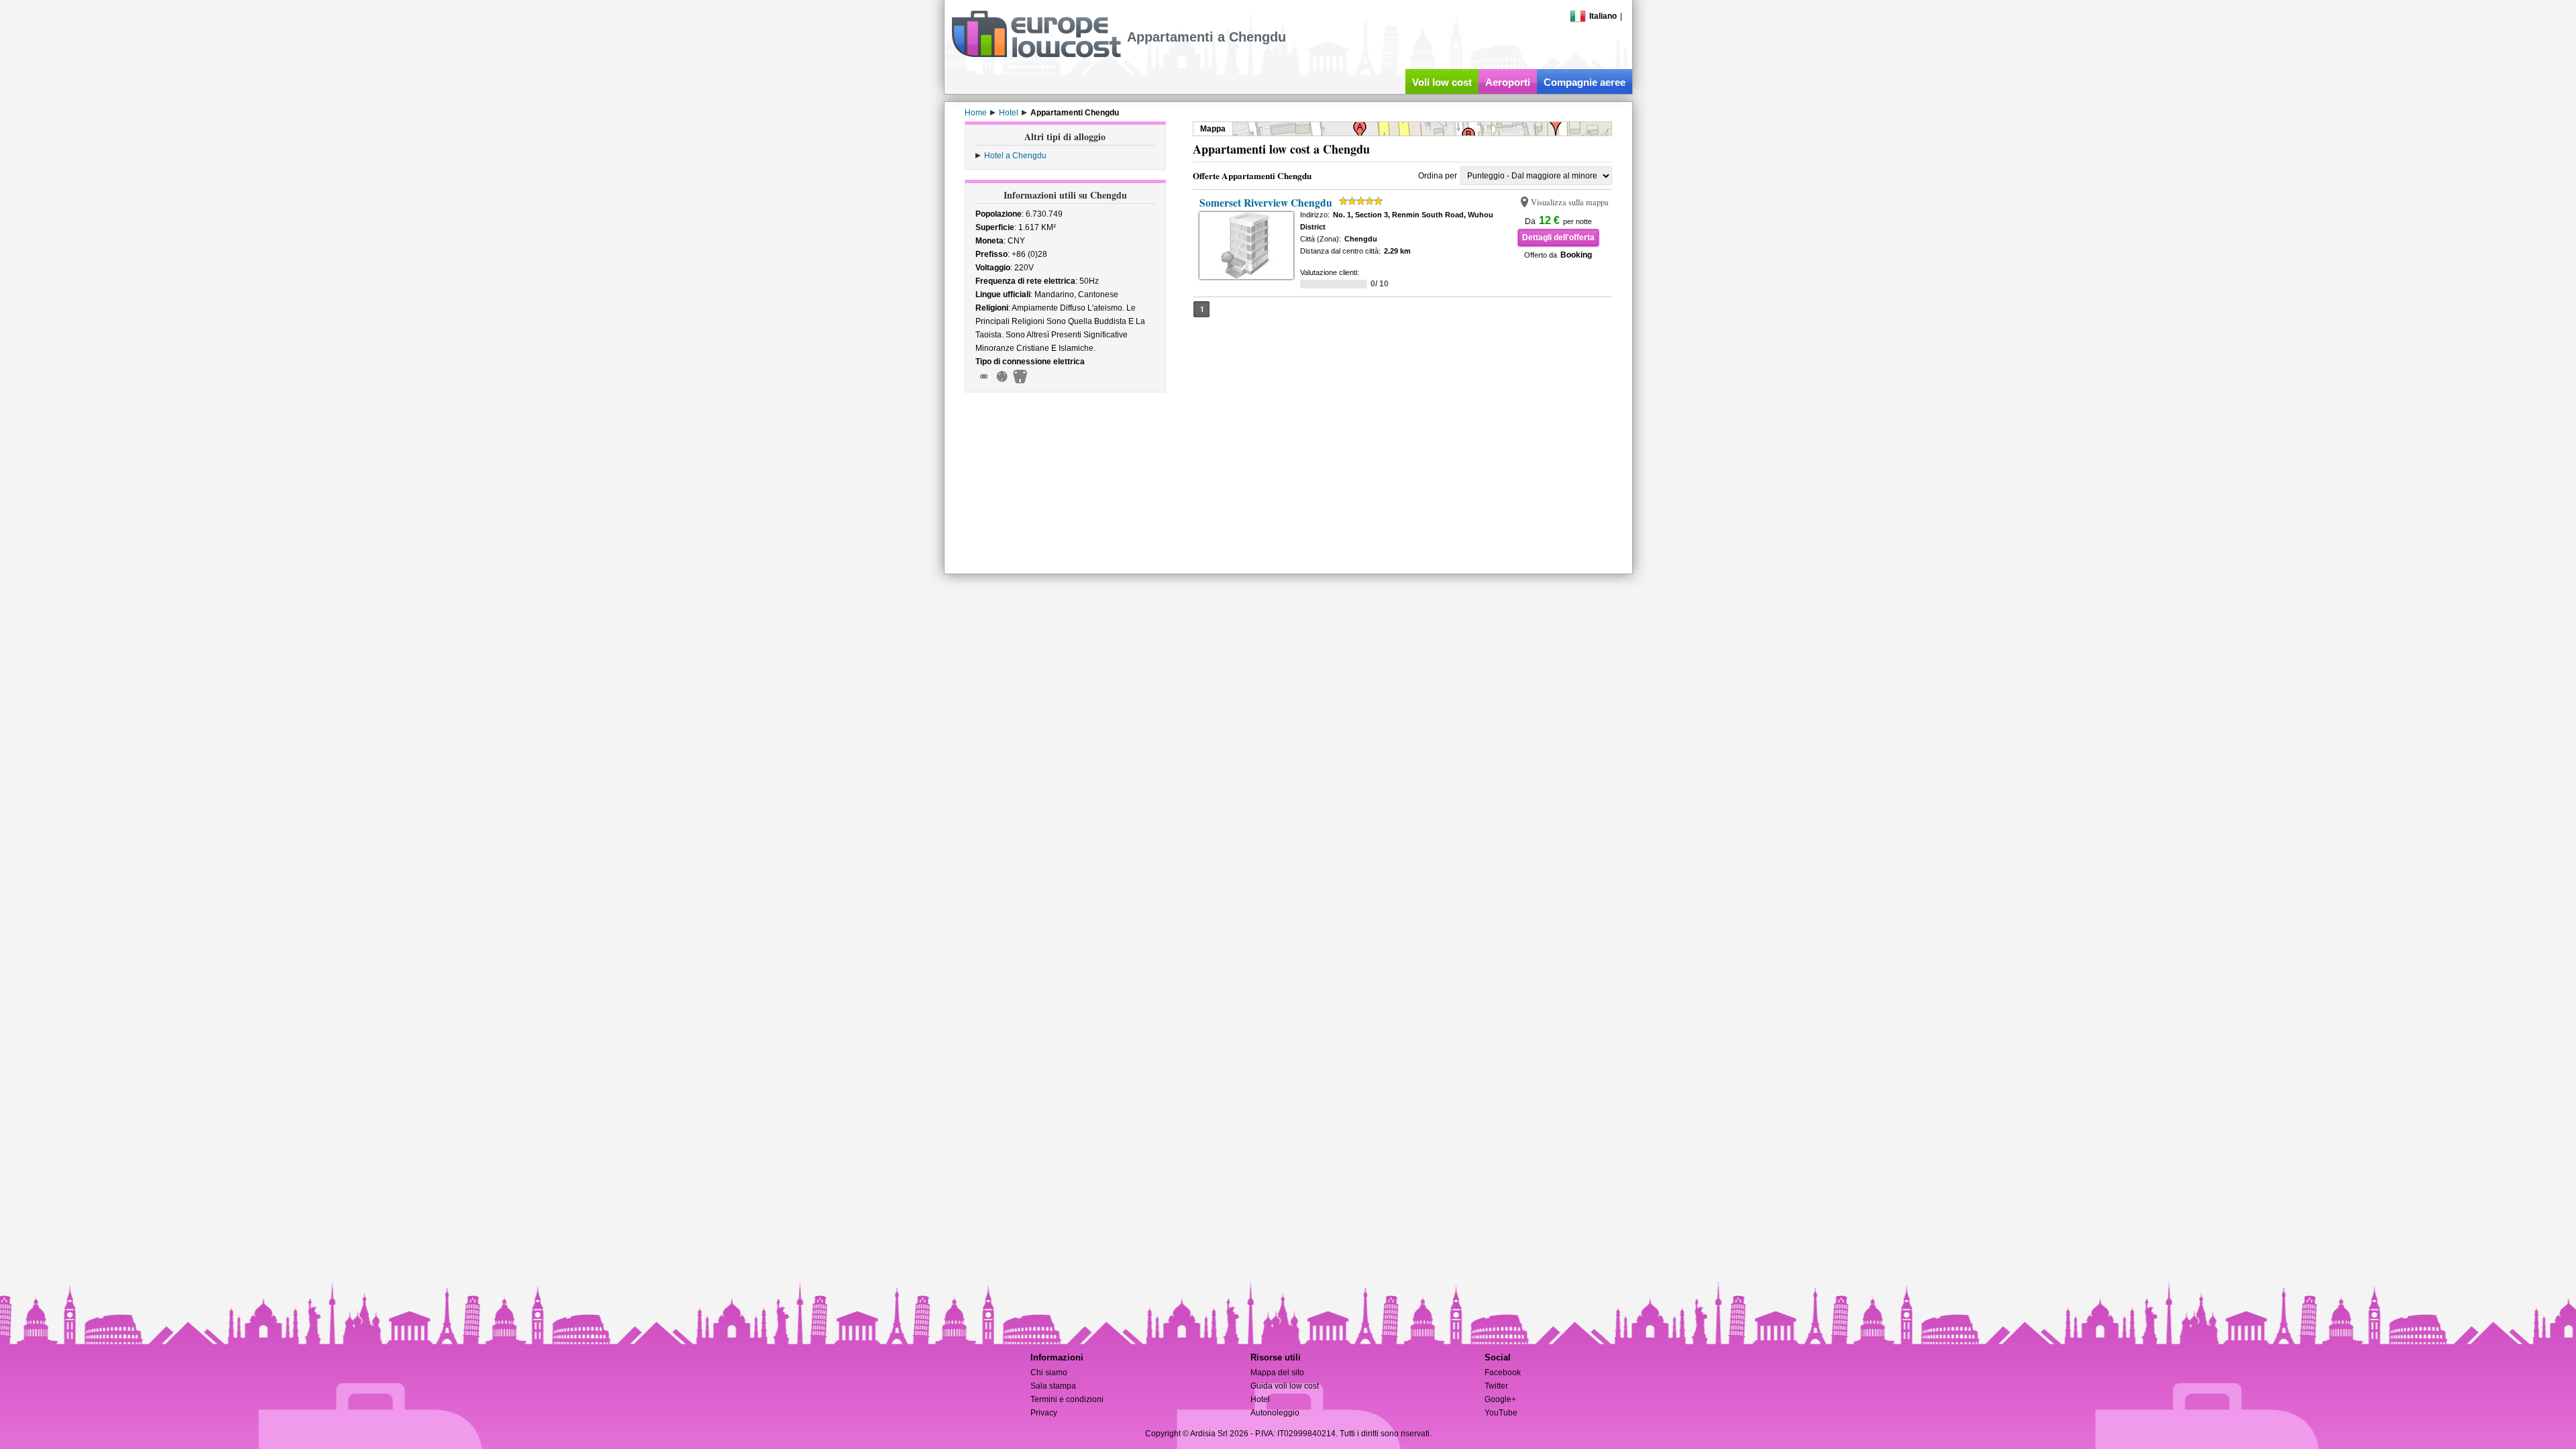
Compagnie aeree (1585, 82)
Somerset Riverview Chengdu (1266, 203)
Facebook (1503, 1373)
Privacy (1044, 1413)
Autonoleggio (1275, 1413)
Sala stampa (1053, 1386)
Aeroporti (1508, 82)
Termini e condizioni (1067, 1399)
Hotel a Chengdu (1015, 156)
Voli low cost (1442, 82)
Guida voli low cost (1285, 1386)
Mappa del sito (1277, 1373)
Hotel (1260, 1399)
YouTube (1501, 1413)
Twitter (1496, 1386)
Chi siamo (1049, 1373)
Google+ (1500, 1399)
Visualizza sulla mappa (1570, 202)
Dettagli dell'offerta (1558, 237)
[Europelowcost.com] (1036, 55)
